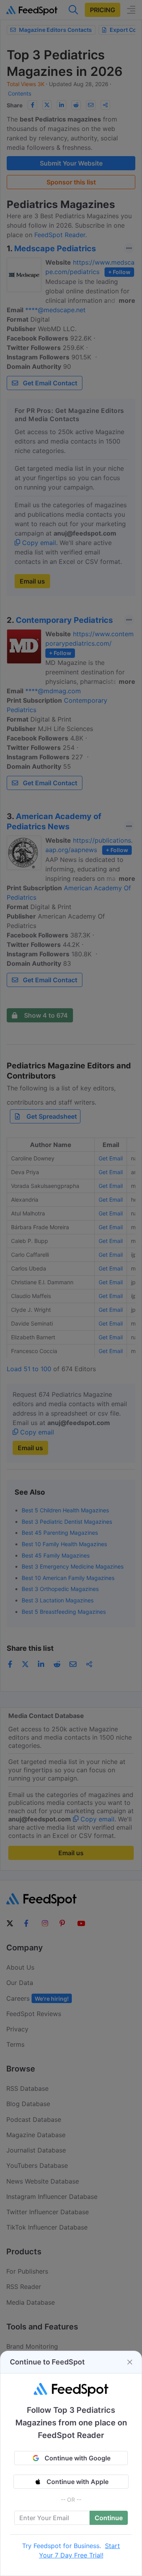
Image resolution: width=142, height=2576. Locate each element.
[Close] (130, 2362)
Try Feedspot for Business (61, 2546)
